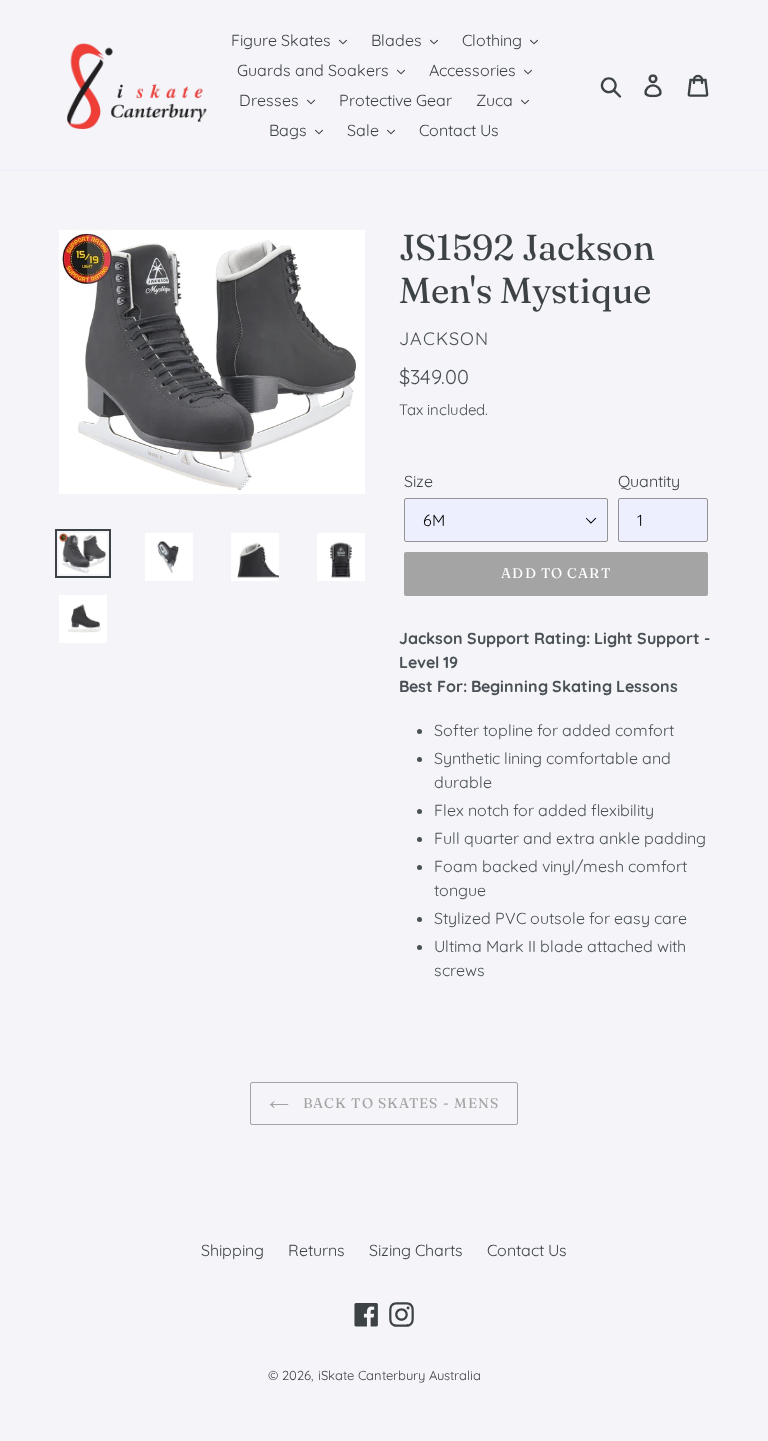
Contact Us (527, 1250)
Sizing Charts (416, 1250)
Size (418, 481)
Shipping (232, 1250)
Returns (316, 1250)
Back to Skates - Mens (399, 1103)
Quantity (649, 481)
